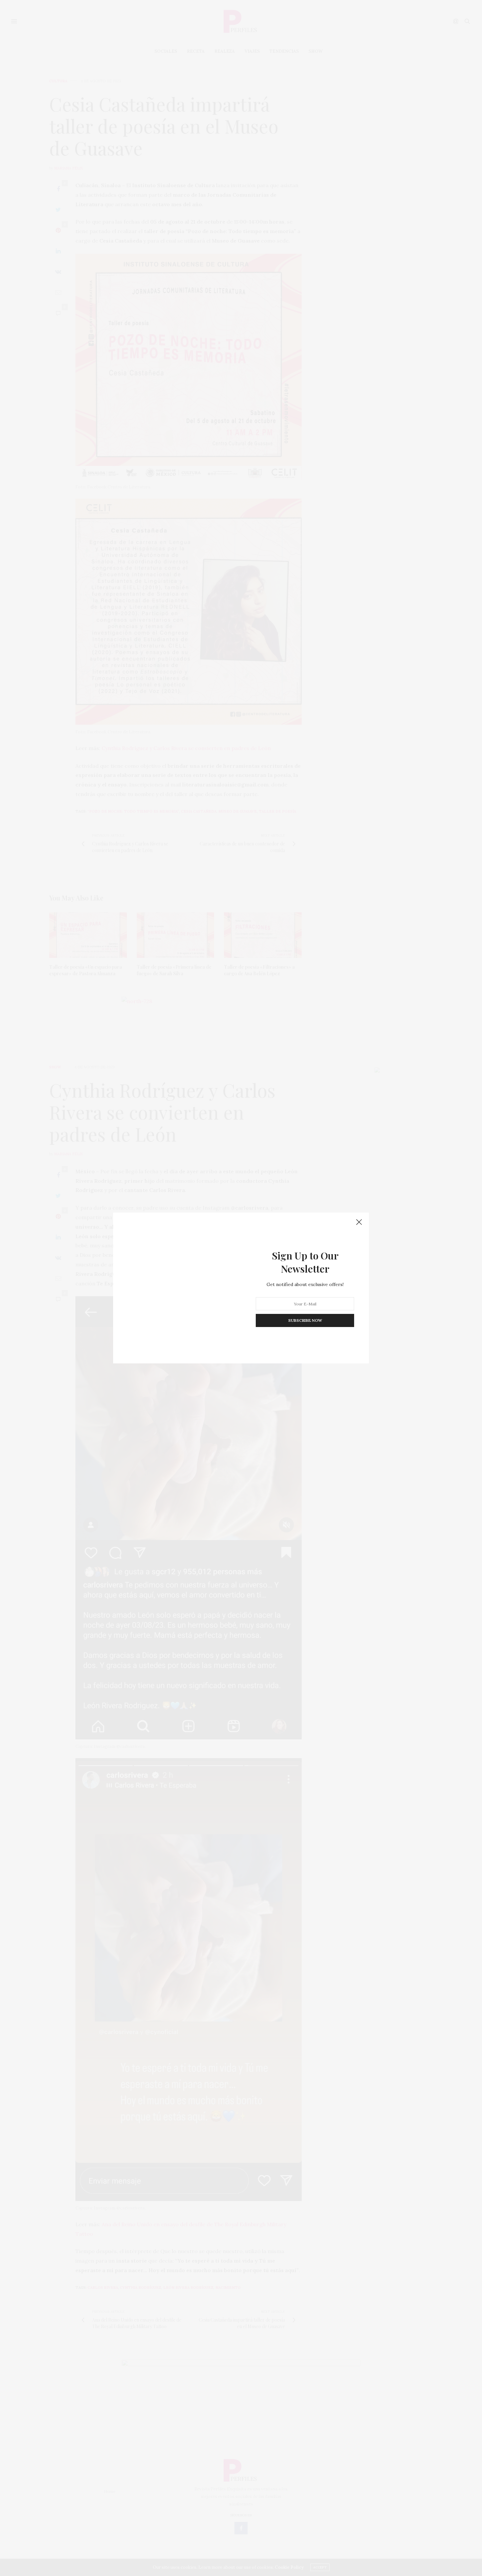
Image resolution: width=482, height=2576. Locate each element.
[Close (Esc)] (359, 1222)
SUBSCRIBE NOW (305, 1320)
